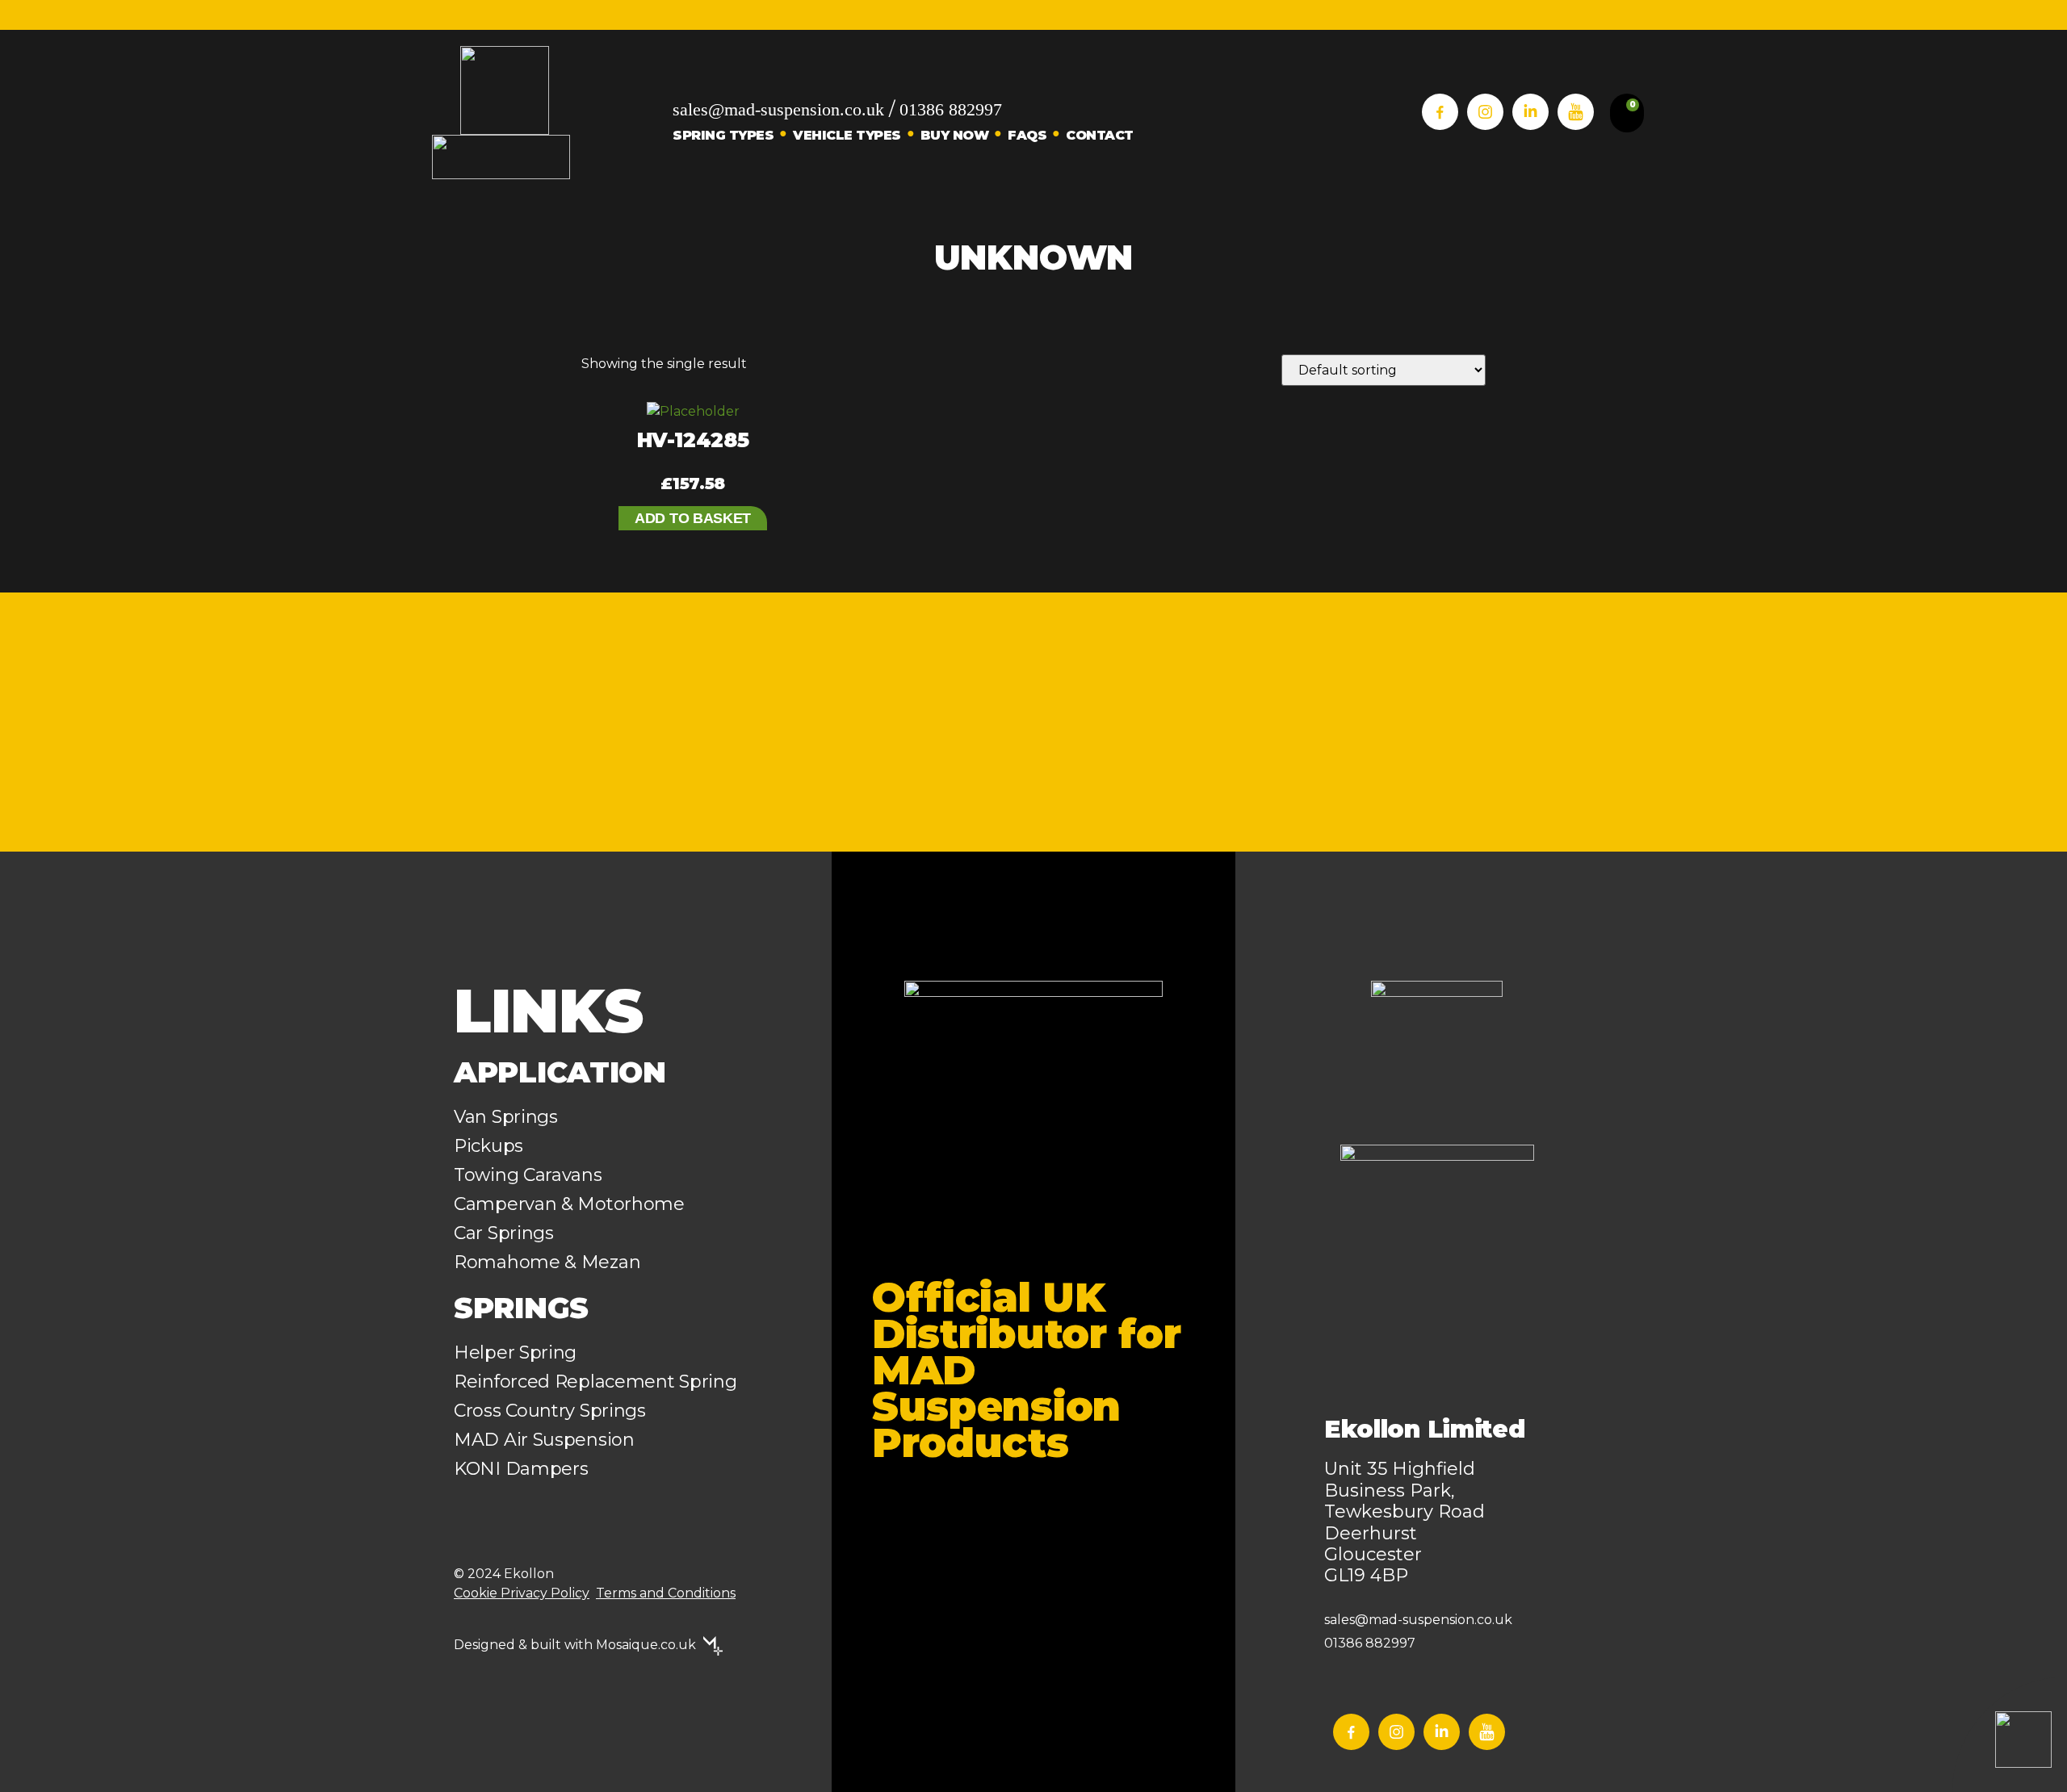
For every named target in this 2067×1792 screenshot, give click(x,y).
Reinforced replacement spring (595, 1382)
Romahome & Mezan (547, 1262)
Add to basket (693, 518)
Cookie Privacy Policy (522, 1593)
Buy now (955, 135)
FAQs (1027, 135)
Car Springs (504, 1233)
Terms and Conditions (666, 1593)
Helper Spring (515, 1352)
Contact (1100, 135)
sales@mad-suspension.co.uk (778, 109)
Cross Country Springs (550, 1411)
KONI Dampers (521, 1469)
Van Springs (506, 1117)
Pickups (488, 1146)
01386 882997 (951, 109)
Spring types (723, 135)
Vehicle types (847, 135)
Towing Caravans (528, 1175)
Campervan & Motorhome (569, 1204)
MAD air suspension (544, 1440)
